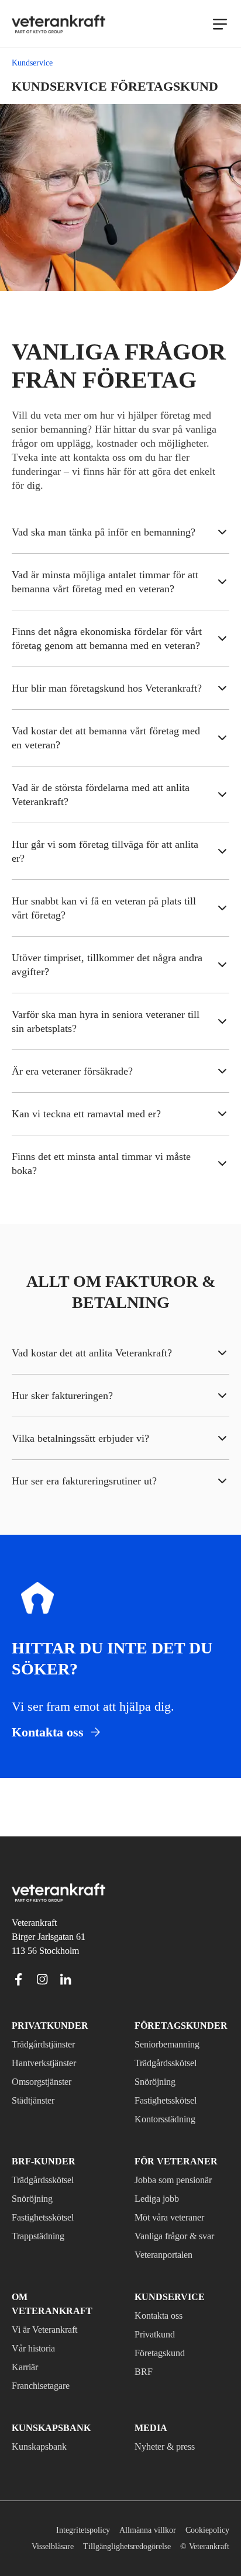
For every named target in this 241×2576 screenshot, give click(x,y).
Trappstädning (44, 2234)
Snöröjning (157, 2080)
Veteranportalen (171, 2253)
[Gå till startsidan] (58, 24)
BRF (143, 2370)
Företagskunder (174, 2023)
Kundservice (164, 2295)
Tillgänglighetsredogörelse (178, 2530)
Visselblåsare (92, 2530)
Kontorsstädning (171, 2117)
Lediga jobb (160, 2197)
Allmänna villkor (142, 2514)
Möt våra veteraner (177, 2215)
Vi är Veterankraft (50, 2313)
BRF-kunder (39, 2159)
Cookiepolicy (205, 2514)
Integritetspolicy (72, 2514)
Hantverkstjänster (50, 2061)
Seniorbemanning (172, 2042)
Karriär (26, 2351)
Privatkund (157, 2332)
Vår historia (36, 2332)
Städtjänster (39, 2098)
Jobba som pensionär (181, 2178)
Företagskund (164, 2351)
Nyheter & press (169, 2430)
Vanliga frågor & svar (179, 2234)
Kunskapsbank (42, 2430)
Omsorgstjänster (47, 2080)
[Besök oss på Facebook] (19, 1977)
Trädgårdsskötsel (172, 2061)
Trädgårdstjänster (51, 2042)
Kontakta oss (163, 2313)
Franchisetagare (47, 2370)
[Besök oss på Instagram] (42, 1977)
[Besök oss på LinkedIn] (66, 1977)
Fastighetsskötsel (172, 2098)
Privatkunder (44, 2023)
